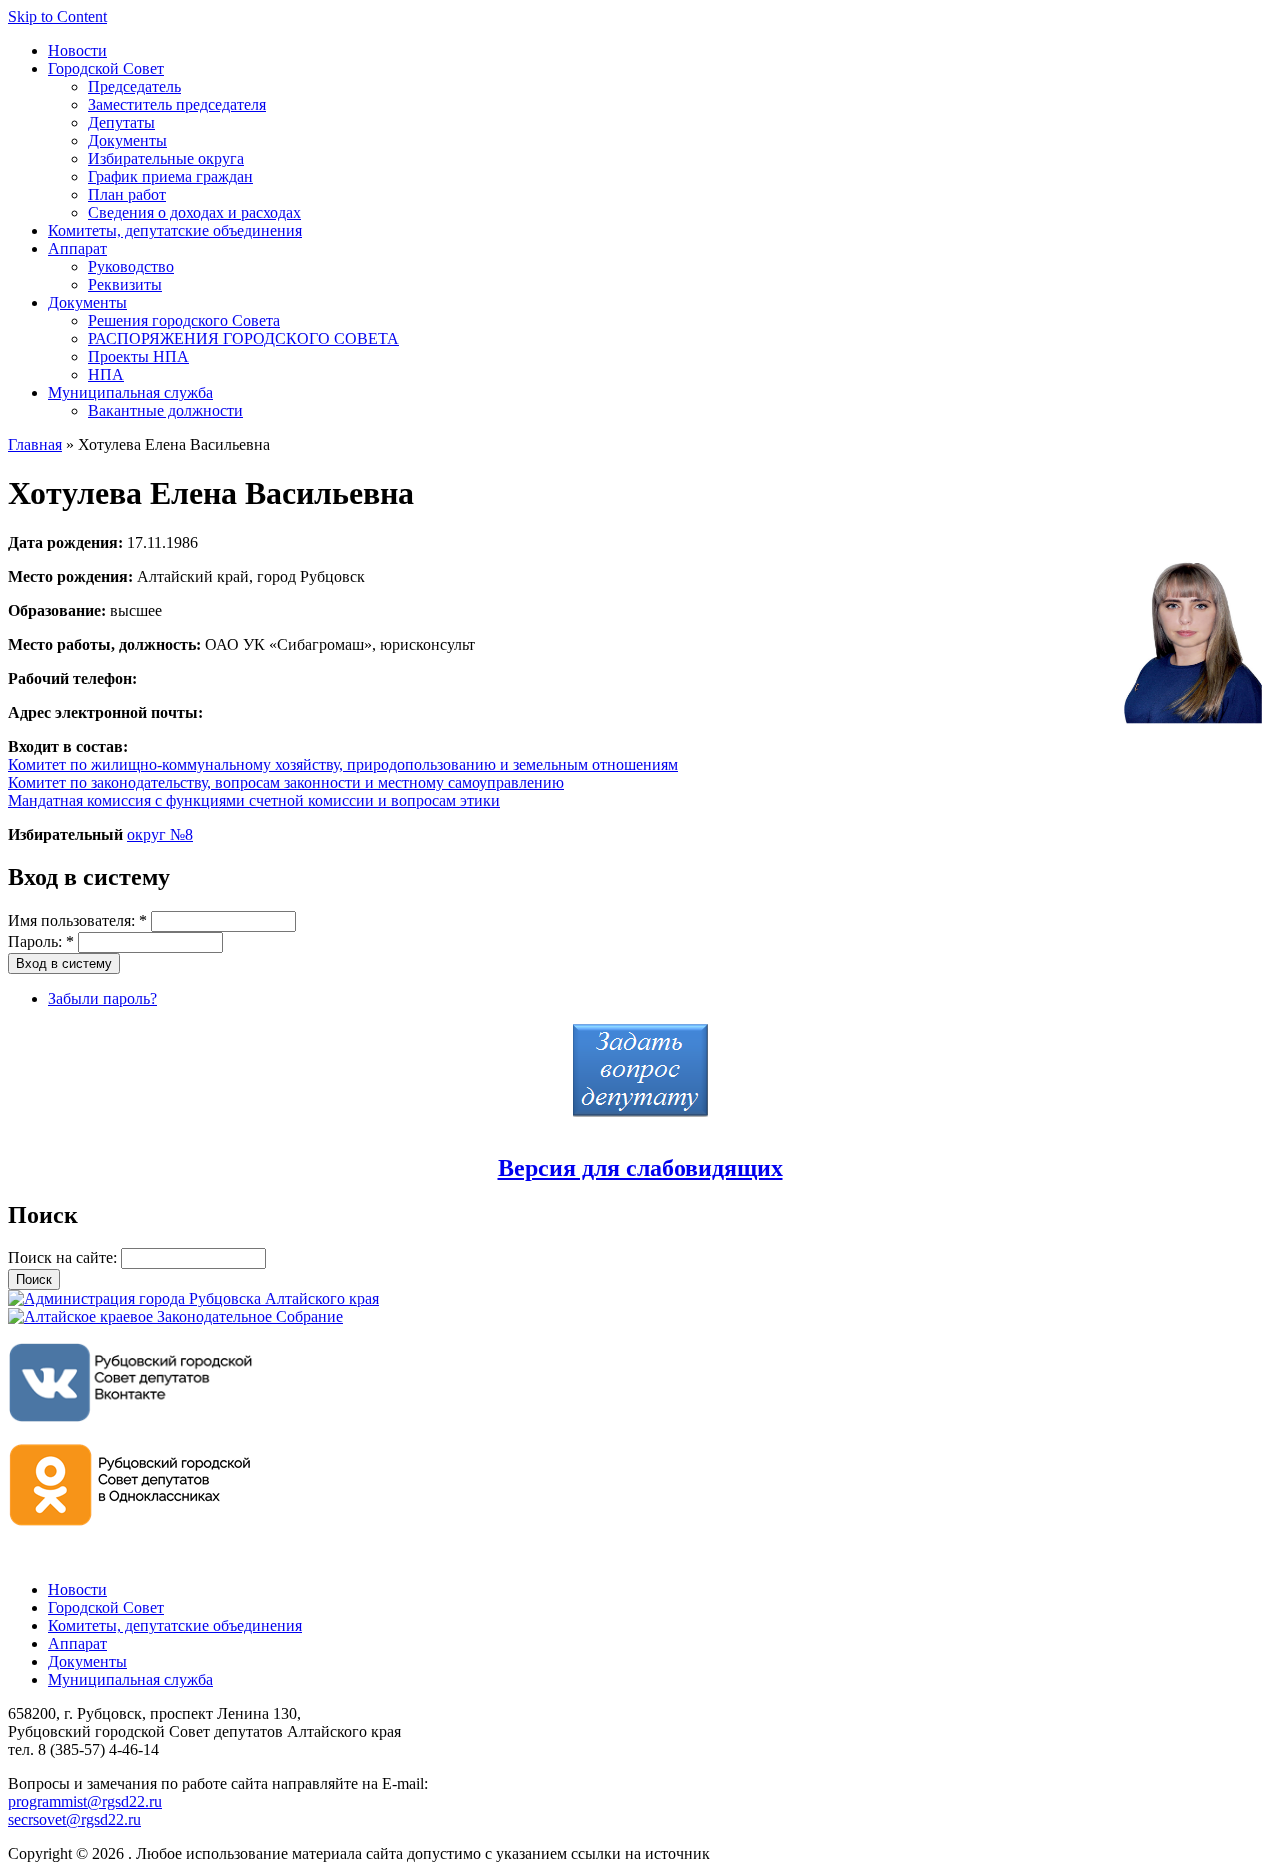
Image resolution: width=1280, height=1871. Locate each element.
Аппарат (77, 248)
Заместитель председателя (177, 104)
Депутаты (121, 122)
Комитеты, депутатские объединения (175, 230)
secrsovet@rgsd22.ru (74, 1819)
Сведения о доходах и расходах (194, 212)
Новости (77, 50)
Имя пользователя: (77, 920)
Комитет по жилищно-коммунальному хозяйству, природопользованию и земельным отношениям (343, 764)
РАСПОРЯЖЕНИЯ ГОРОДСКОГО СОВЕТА (243, 338)
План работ (127, 194)
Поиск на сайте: (64, 1257)
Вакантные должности (165, 410)
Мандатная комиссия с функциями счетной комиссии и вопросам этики (254, 800)
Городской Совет (106, 68)
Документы (127, 140)
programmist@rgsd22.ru (85, 1801)
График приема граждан (170, 176)
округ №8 (160, 834)
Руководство (131, 266)
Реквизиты (125, 284)
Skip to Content (57, 16)
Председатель (134, 86)
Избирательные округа (166, 158)
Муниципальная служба (130, 392)
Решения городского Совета (184, 320)
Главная (35, 444)
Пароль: (41, 941)
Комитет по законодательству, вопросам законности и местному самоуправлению (286, 782)
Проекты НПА (138, 356)
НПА (106, 374)
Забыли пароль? (102, 998)
